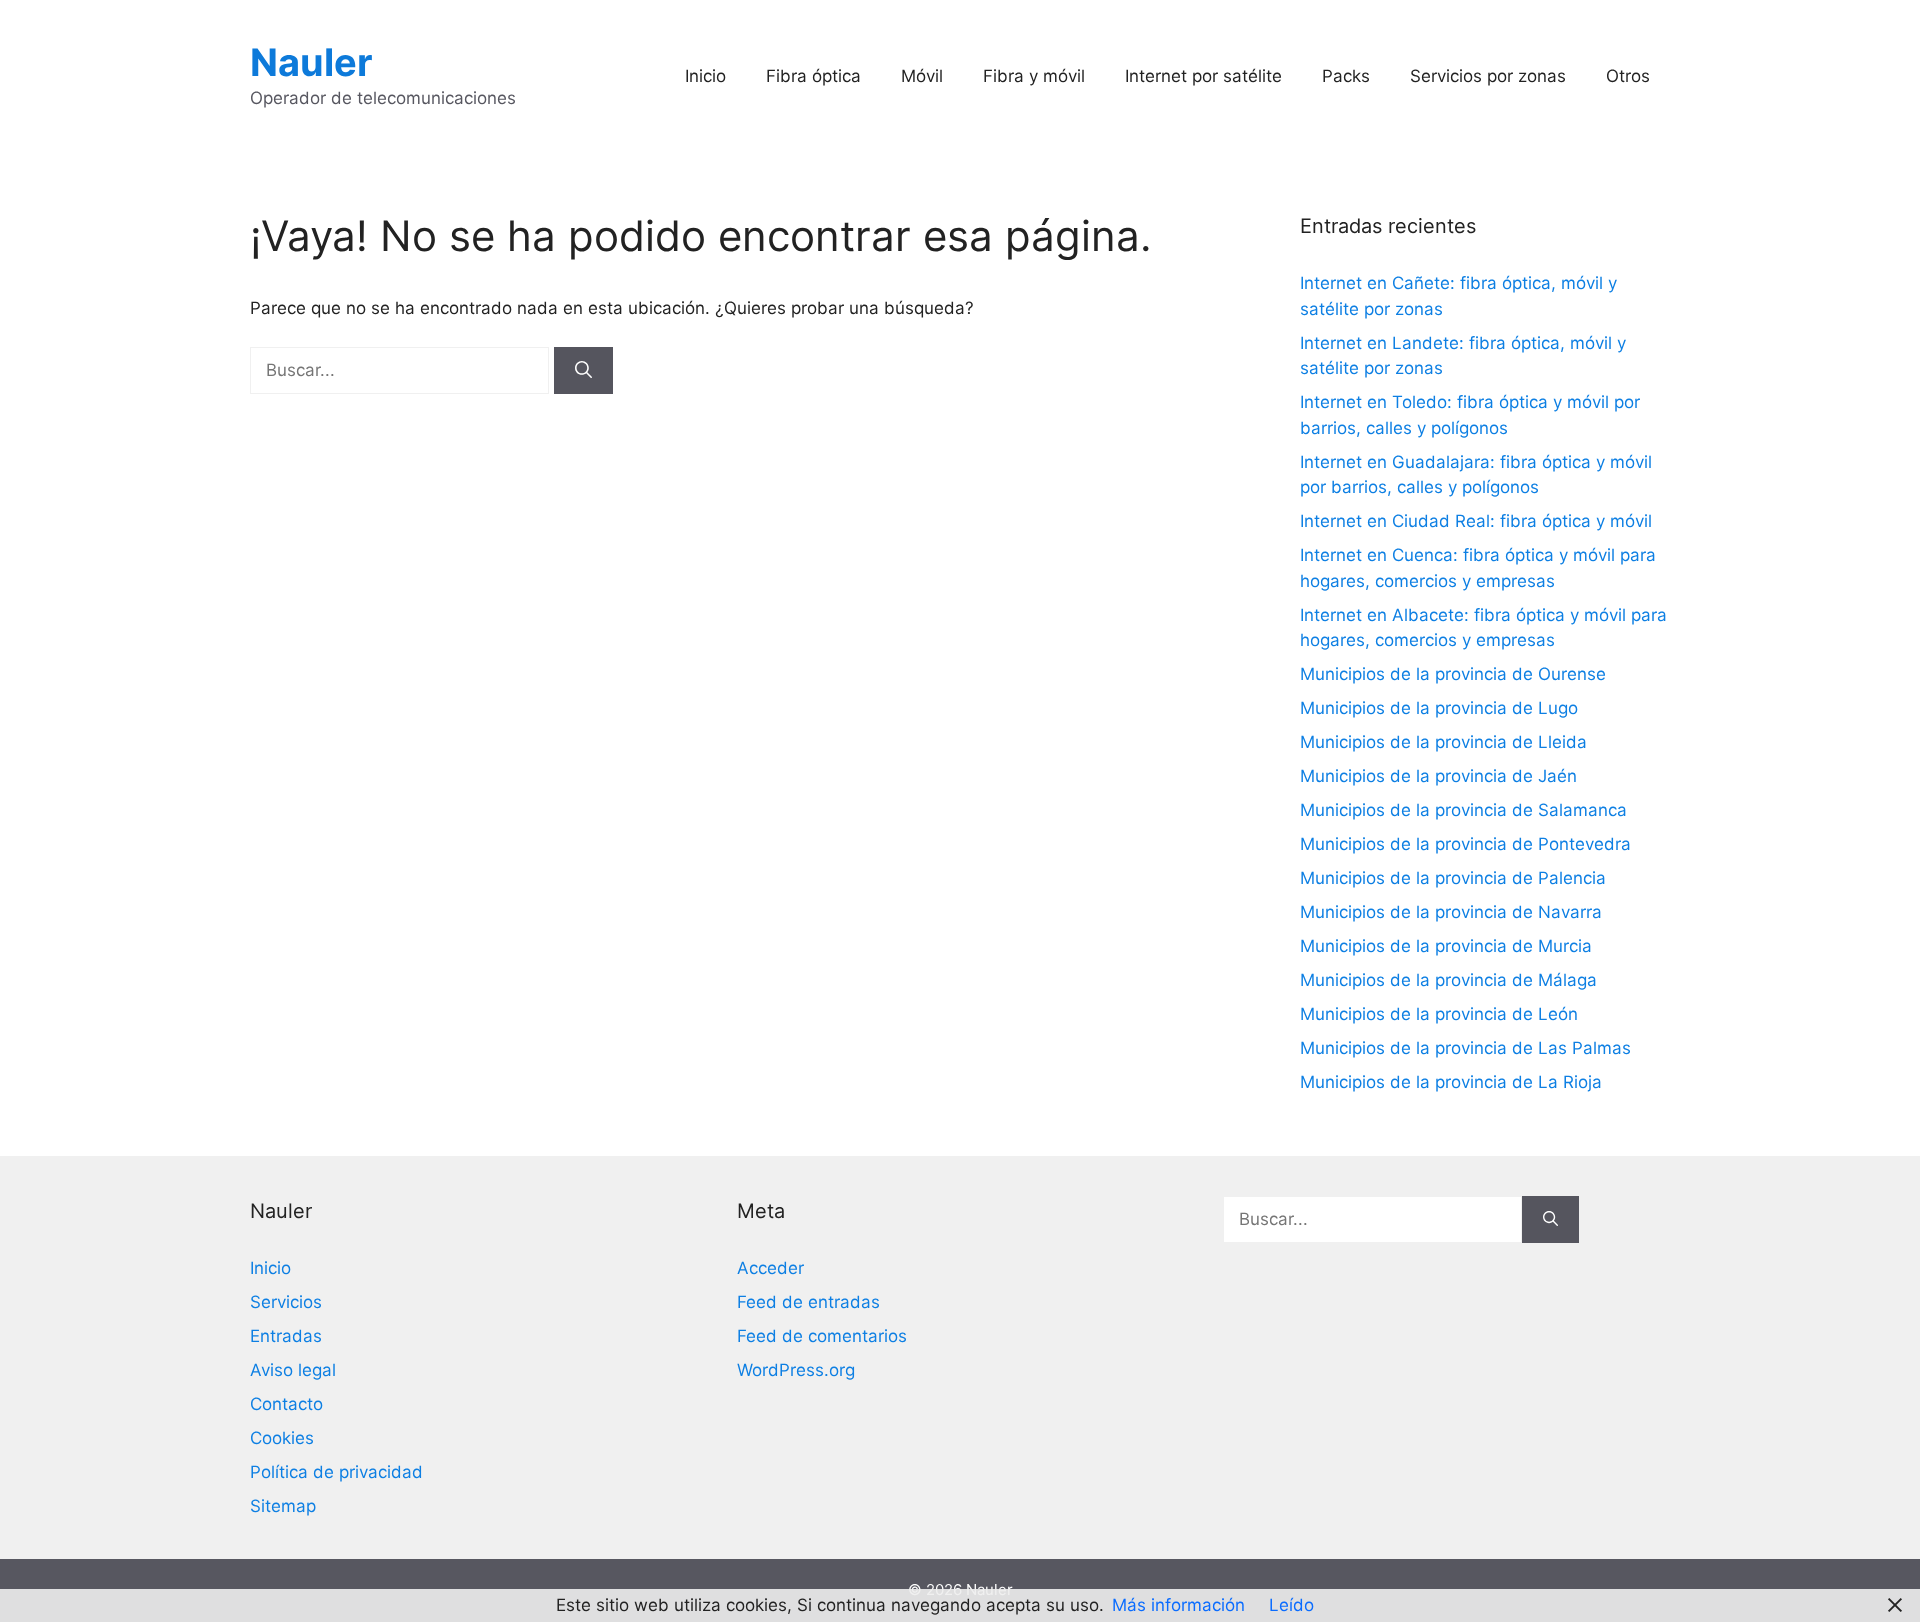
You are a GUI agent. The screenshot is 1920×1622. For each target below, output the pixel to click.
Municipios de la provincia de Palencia (1453, 878)
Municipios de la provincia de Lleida (1443, 742)
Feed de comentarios (822, 1336)
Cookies (282, 1438)
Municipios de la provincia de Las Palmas (1465, 1048)
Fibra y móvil (1034, 76)
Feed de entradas (808, 1302)
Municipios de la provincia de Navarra (1451, 912)
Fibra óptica (813, 76)
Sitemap (283, 1506)
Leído (1291, 1605)
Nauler (311, 62)
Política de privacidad (336, 1472)
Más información (1178, 1605)
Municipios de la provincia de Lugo (1439, 708)
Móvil (922, 76)
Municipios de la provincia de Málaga (1448, 980)
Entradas (286, 1336)
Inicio (705, 76)
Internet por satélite (1203, 76)
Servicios (286, 1302)
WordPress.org (796, 1370)
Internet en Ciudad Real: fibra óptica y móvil (1476, 521)
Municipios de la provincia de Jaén (1438, 776)
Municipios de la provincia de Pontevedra (1465, 844)
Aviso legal (293, 1370)
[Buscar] (583, 371)
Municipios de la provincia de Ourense (1453, 674)
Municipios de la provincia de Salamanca (1463, 810)
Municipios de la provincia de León (1439, 1014)
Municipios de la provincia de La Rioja (1451, 1082)
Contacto (286, 1404)
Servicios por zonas (1488, 76)
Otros (1628, 76)
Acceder (770, 1268)
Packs (1346, 76)
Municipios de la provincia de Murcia (1446, 946)
